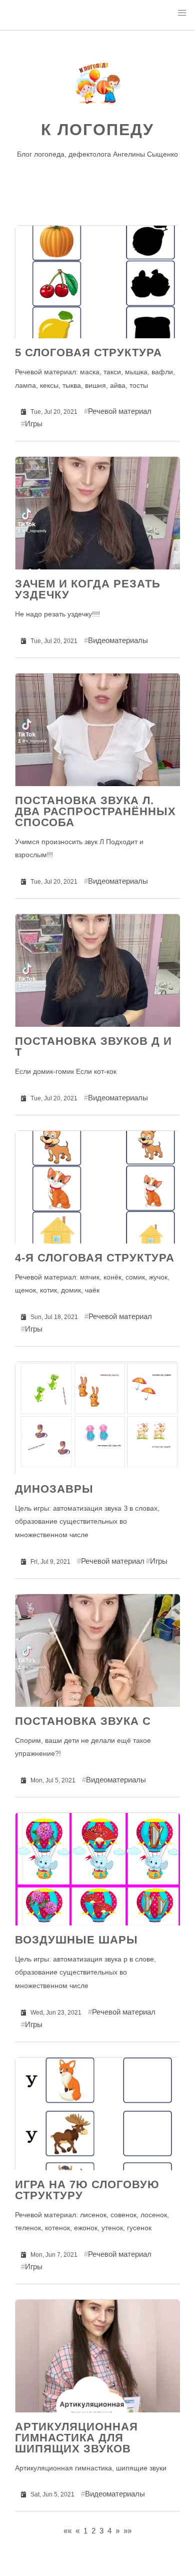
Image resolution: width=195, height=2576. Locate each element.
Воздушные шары (76, 1940)
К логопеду (97, 130)
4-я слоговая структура (95, 1258)
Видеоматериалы (118, 640)
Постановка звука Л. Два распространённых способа (95, 811)
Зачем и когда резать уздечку (88, 589)
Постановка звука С (83, 1721)
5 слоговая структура (88, 353)
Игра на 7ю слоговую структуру (87, 2190)
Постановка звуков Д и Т (93, 1047)
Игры (34, 424)
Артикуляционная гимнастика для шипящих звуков (76, 2438)
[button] (182, 13)
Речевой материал (120, 411)
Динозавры (54, 1489)
